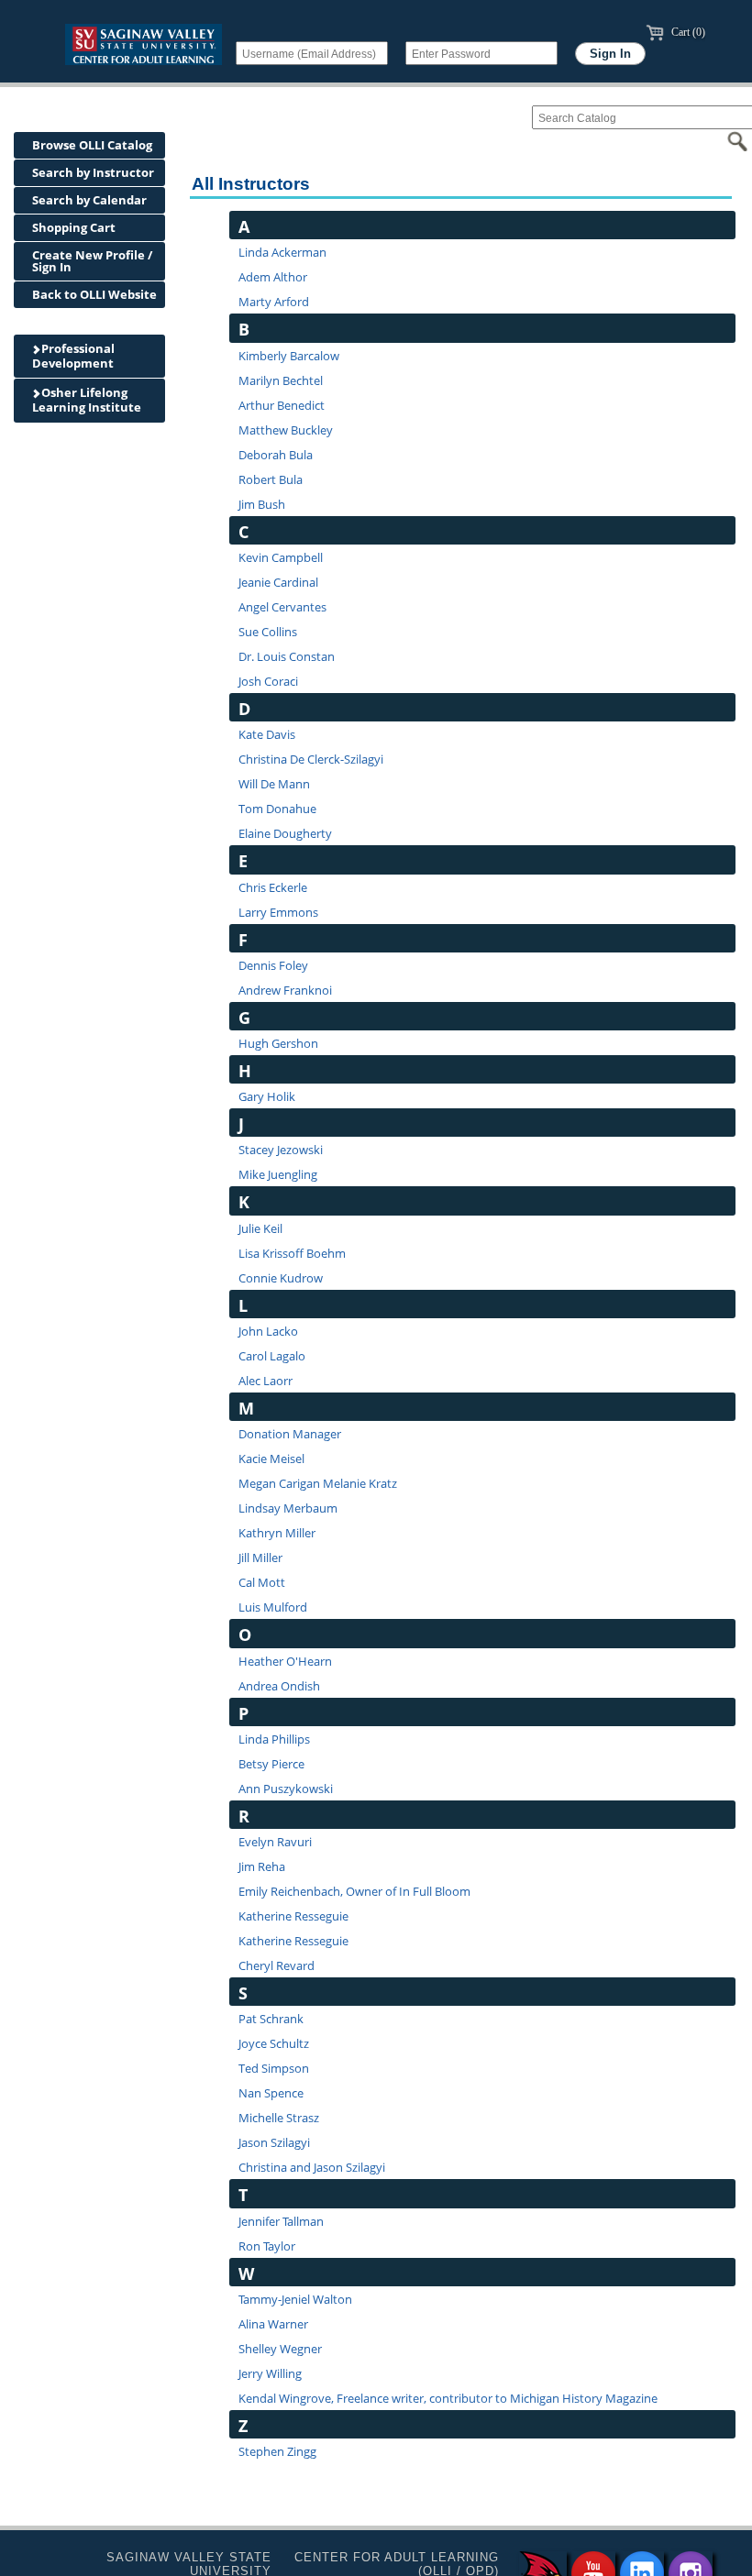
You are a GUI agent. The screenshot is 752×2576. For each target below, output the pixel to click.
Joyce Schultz (274, 2043)
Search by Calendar (89, 200)
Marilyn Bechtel (281, 380)
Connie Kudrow (281, 1278)
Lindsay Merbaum (288, 1508)
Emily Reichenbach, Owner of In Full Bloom (354, 1891)
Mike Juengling (278, 1174)
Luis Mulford (273, 1607)
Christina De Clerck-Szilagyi (311, 759)
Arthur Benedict (282, 405)
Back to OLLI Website (94, 294)
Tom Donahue (277, 809)
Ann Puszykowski (286, 1789)
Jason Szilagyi (274, 2142)
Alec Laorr (265, 1381)
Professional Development (73, 356)
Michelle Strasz (279, 2118)
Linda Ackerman (282, 252)
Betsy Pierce (271, 1764)
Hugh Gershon (278, 1043)
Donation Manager (290, 1434)
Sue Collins (268, 632)
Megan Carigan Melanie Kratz (318, 1483)
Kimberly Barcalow (289, 356)
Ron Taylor (267, 2246)
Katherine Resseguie (293, 1916)
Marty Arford (274, 302)
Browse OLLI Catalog (92, 145)
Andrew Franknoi (285, 990)
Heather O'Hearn (285, 1661)
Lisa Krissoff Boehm (292, 1253)
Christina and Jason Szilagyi (312, 2167)
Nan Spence (271, 2093)
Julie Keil (260, 1228)
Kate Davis (267, 734)
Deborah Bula (276, 455)
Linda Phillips (274, 1739)
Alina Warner (273, 2324)
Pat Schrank (271, 2019)
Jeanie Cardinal (278, 582)
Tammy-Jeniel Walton (295, 2299)
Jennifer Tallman (281, 2221)
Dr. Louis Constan (287, 656)
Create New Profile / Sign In (92, 261)
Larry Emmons (278, 912)
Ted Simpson (274, 2068)
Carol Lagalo (272, 1356)
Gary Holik (267, 1096)
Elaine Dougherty (285, 833)
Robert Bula (271, 479)
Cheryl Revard (276, 1965)
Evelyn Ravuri (275, 1842)
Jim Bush (262, 504)
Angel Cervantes (282, 607)
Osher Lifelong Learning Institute (87, 400)
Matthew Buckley (286, 430)
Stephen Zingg (277, 2451)
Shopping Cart (74, 227)
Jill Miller (260, 1558)
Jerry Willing (270, 2373)
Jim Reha (262, 1866)
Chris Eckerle (273, 887)
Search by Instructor (93, 172)
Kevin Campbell (281, 557)
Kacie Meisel (271, 1459)
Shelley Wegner (280, 2349)
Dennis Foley (273, 965)
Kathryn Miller (277, 1533)
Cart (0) (687, 32)
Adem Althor (273, 277)
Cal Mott (262, 1582)
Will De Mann (274, 784)
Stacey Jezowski (281, 1150)
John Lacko (268, 1331)
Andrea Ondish (279, 1686)
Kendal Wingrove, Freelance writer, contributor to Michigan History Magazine (448, 2398)
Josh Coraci (268, 681)
